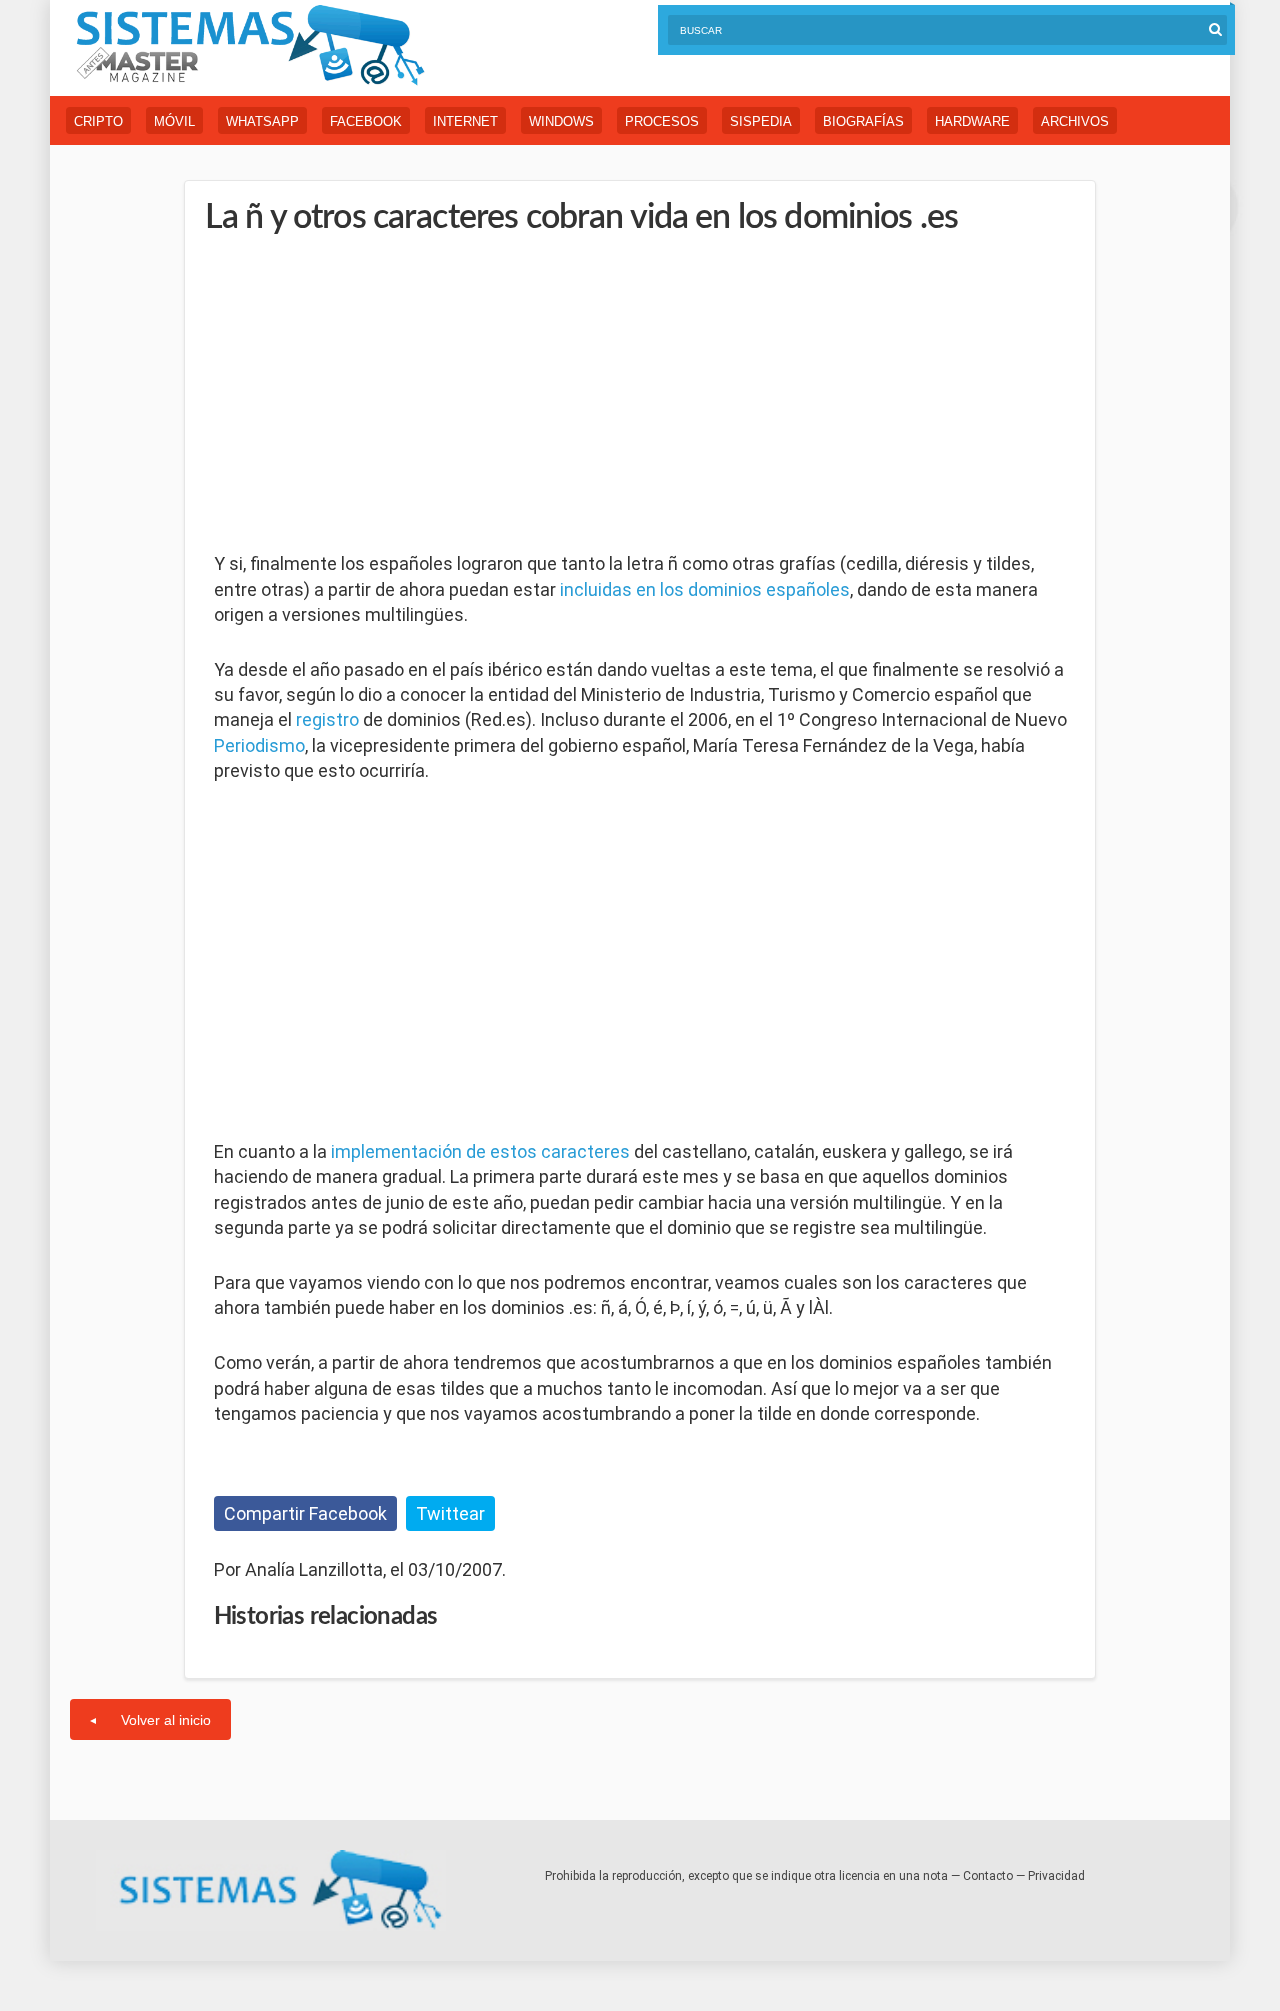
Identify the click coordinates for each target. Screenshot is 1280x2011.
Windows (561, 121)
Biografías (863, 121)
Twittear (450, 1513)
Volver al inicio (166, 1720)
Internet (465, 121)
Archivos (1075, 121)
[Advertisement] (364, 395)
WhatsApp (262, 121)
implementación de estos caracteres (480, 1151)
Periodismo (259, 745)
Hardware (972, 121)
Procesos (662, 121)
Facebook (366, 121)
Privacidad (1056, 1876)
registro (327, 719)
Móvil (174, 121)
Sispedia (761, 121)
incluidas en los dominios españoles (705, 589)
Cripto (98, 121)
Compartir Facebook (305, 1513)
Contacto (988, 1876)
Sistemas (250, 45)
